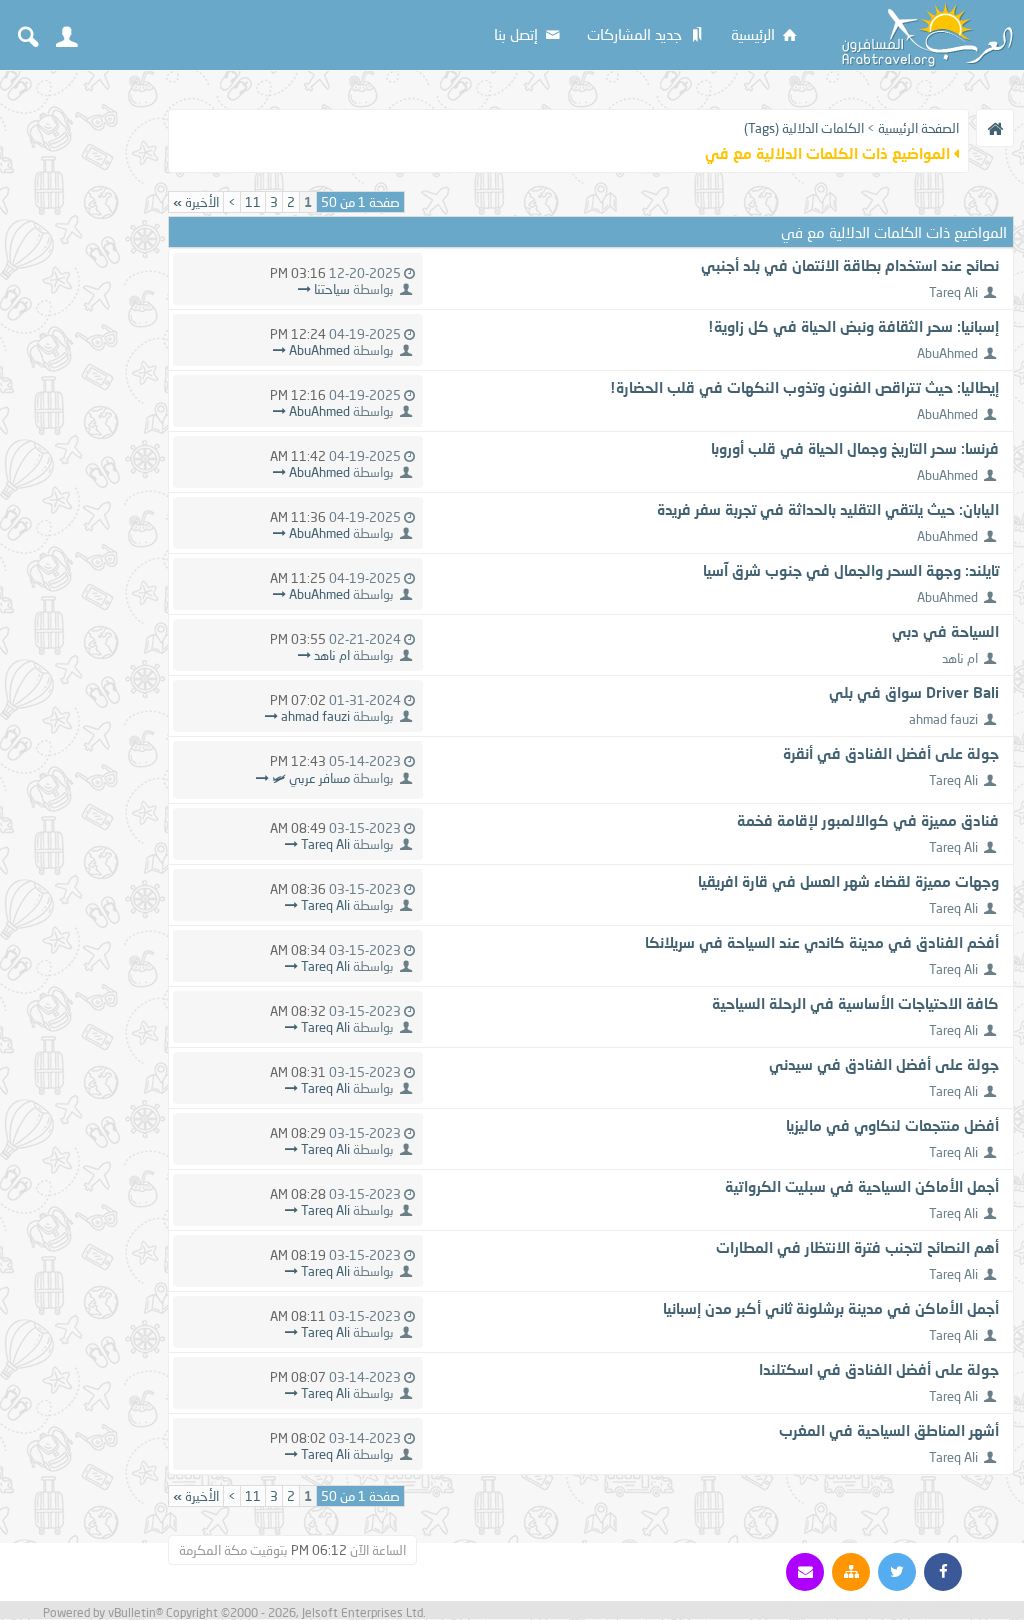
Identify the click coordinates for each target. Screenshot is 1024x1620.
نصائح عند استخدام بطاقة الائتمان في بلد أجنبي (850, 265)
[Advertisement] (80, 382)
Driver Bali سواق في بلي (914, 692)
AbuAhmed (947, 353)
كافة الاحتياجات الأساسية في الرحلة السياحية (855, 1003)
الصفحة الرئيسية (918, 128)
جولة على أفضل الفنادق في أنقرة (891, 753)
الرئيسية (755, 34)
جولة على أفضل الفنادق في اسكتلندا (879, 1369)
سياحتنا (332, 289)
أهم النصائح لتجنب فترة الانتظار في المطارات (857, 1247)
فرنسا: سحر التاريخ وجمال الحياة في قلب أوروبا (855, 448)
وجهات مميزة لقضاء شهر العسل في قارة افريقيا (848, 881)
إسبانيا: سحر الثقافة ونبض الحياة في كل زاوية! (853, 326)
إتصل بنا (518, 34)
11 (253, 202)
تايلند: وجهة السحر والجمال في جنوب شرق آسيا (851, 570)
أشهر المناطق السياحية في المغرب (889, 1430)
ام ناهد (960, 658)
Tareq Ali (953, 292)
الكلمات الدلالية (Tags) (804, 128)
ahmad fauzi (943, 719)
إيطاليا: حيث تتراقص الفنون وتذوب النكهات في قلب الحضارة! (804, 387)
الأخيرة (196, 202)
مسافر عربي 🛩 (311, 778)
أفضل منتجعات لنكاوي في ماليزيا (892, 1125)
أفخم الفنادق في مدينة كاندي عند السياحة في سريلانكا (822, 942)
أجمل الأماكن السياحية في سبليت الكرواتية (862, 1186)
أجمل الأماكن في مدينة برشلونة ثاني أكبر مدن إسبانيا (831, 1308)
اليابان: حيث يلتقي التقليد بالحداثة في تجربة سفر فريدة (828, 509)
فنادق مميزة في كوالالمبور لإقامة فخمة (868, 820)
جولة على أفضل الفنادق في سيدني (884, 1064)
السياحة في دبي (945, 631)
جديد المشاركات (636, 34)
